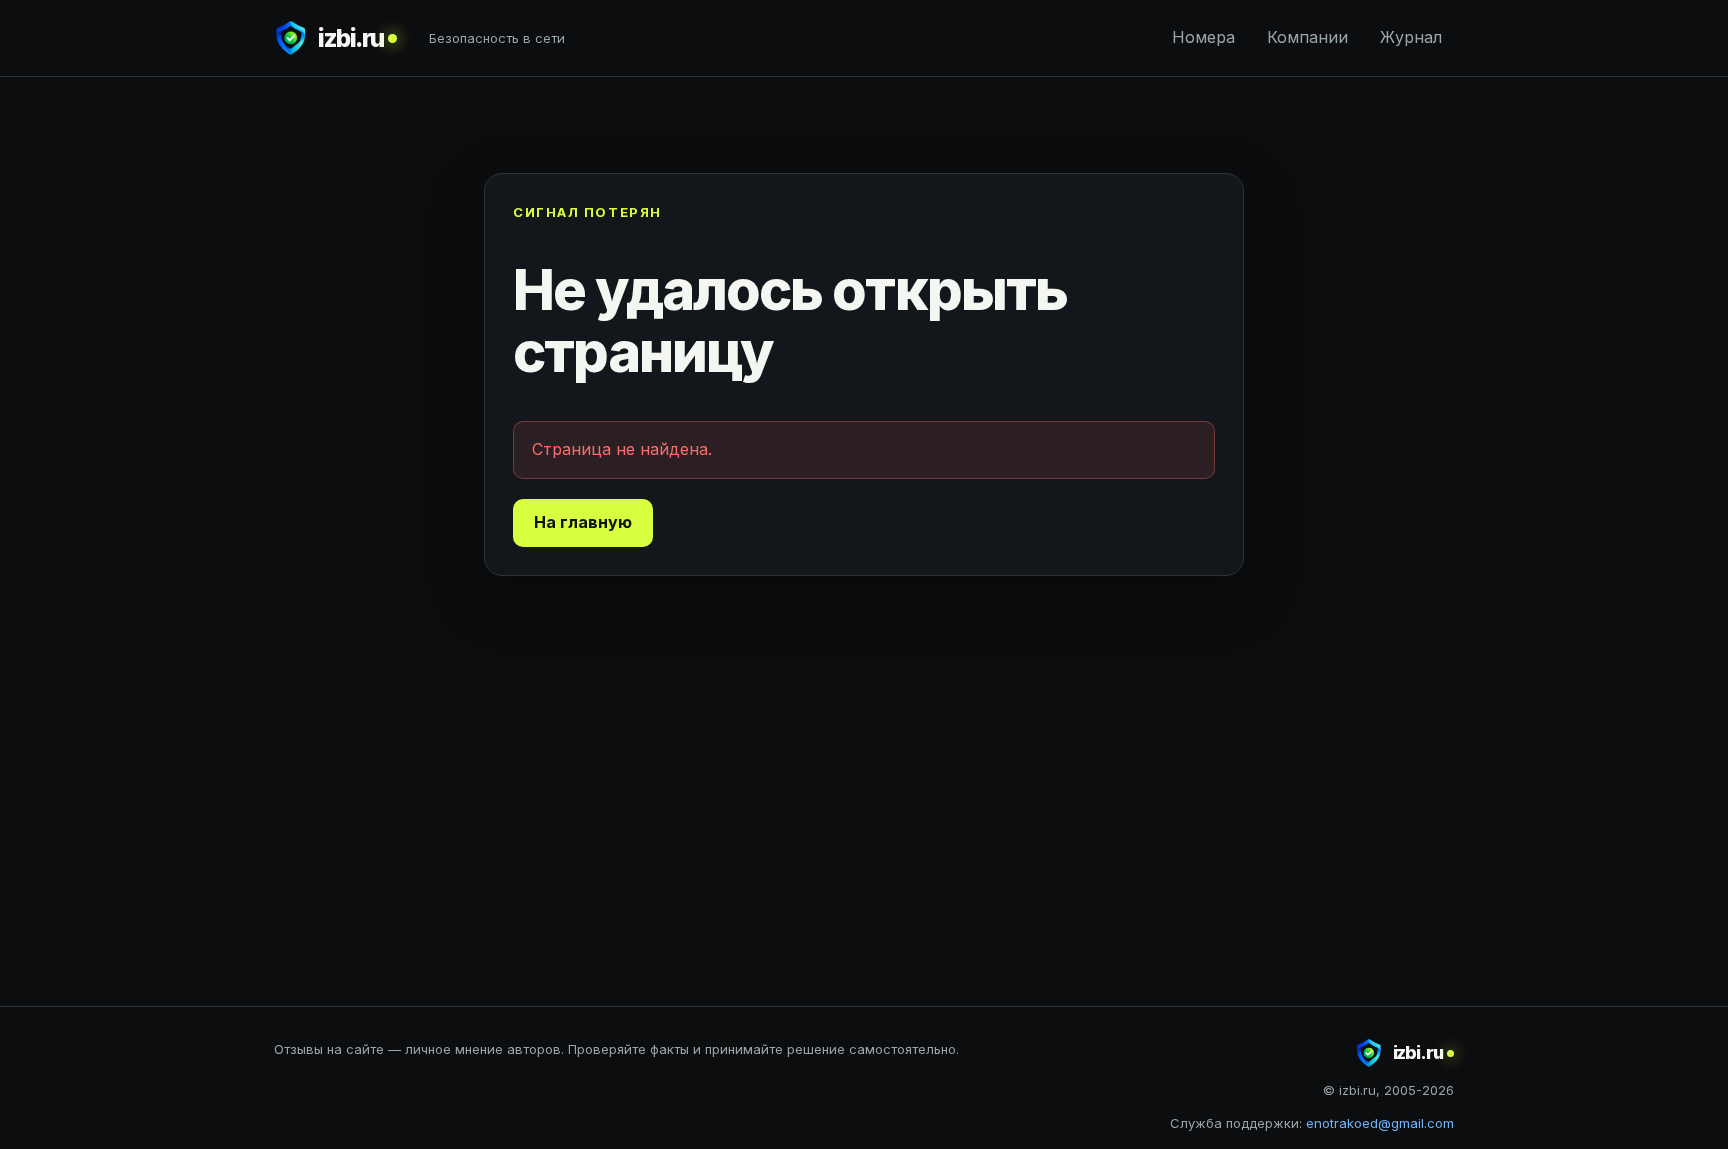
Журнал (1411, 37)
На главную (583, 522)
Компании (1307, 37)
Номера (1203, 37)
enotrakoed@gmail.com (1380, 1123)
